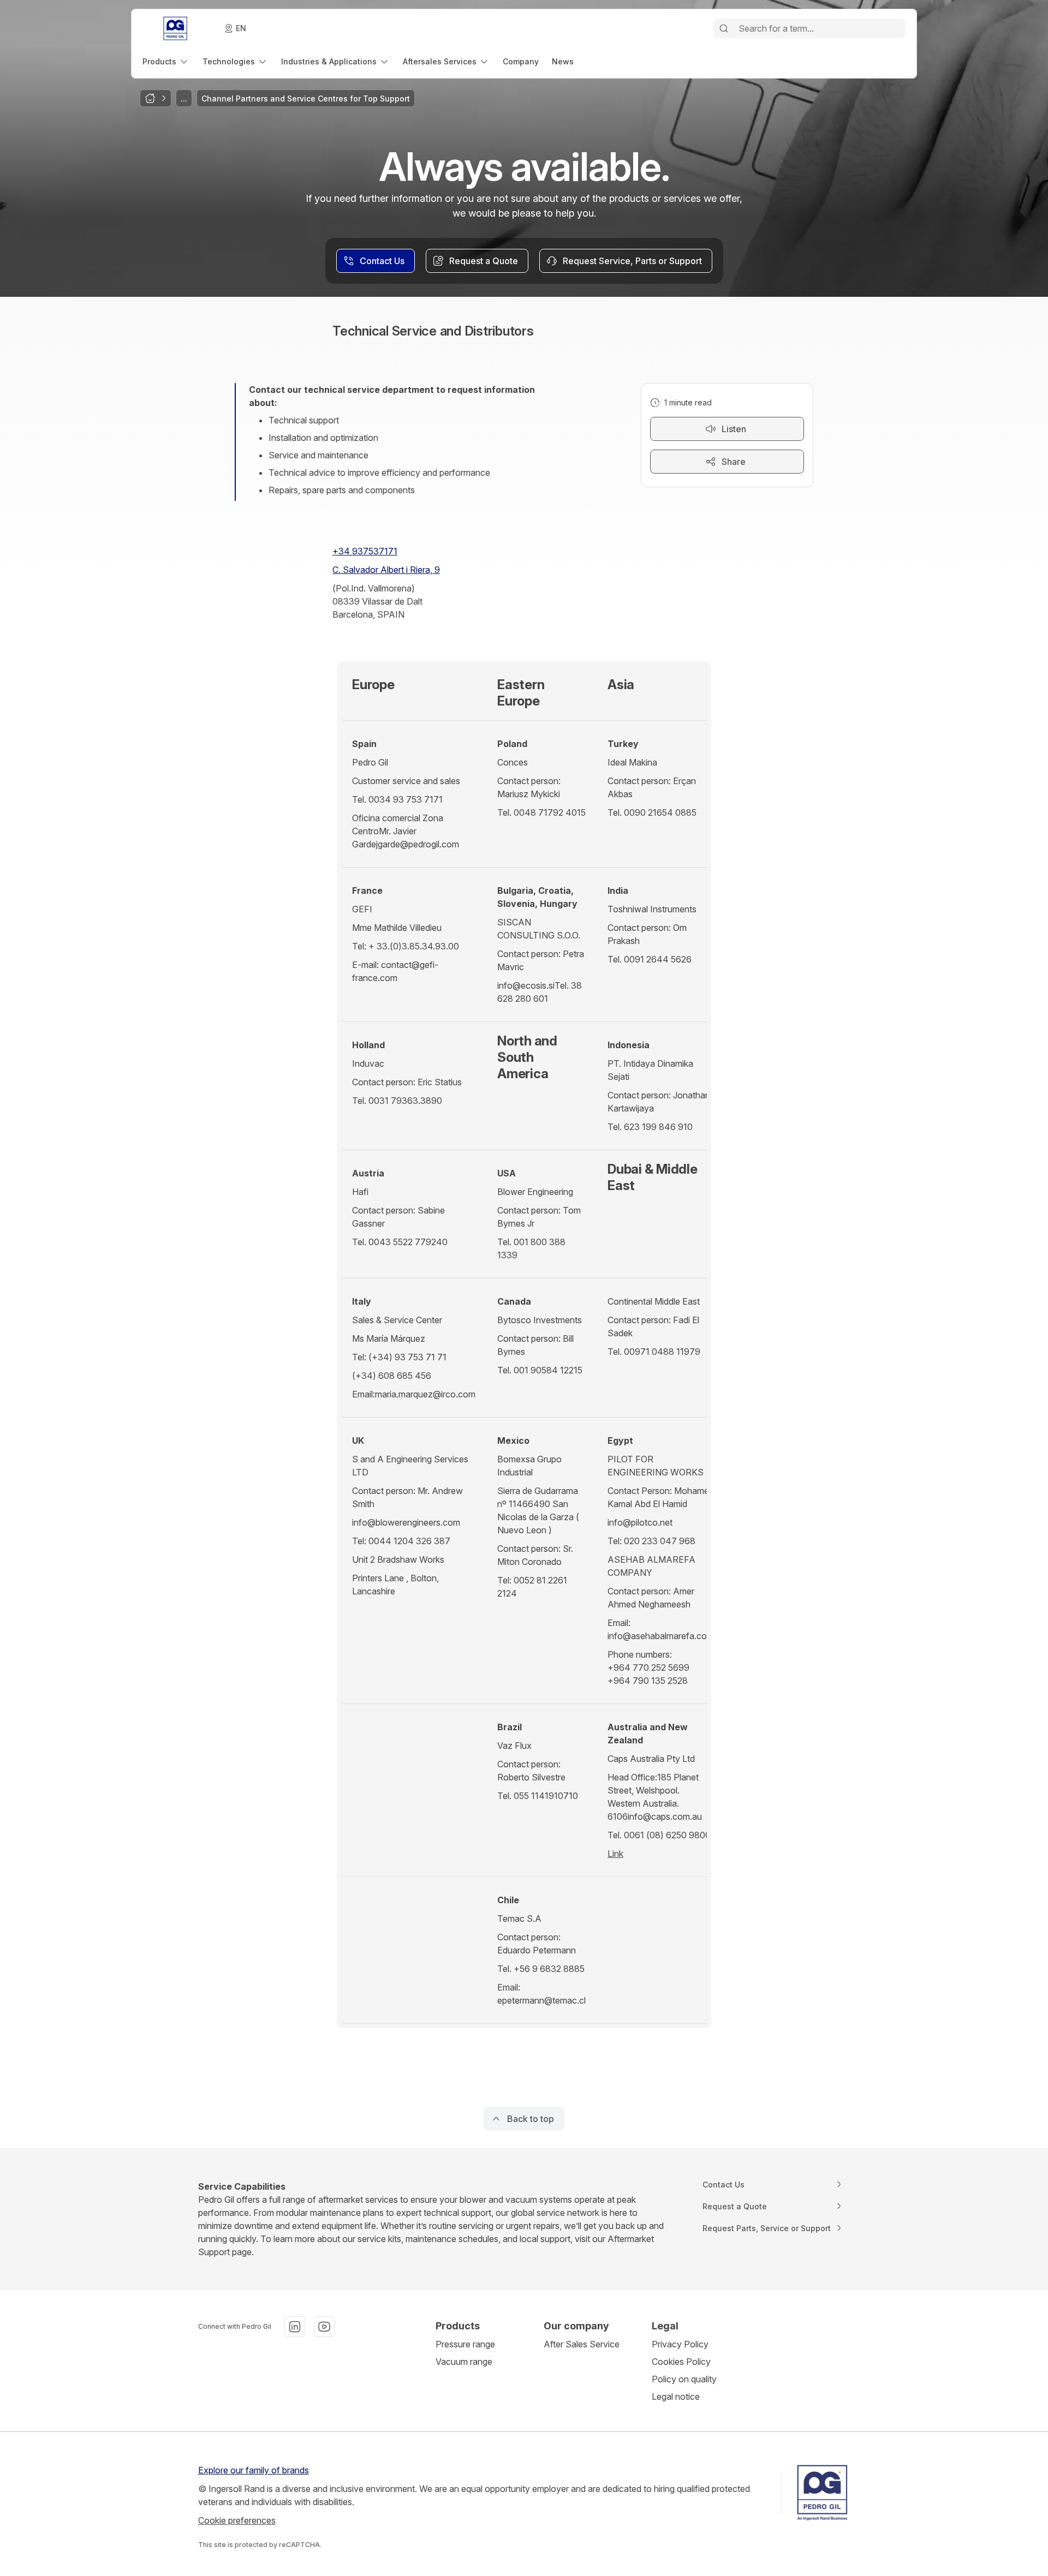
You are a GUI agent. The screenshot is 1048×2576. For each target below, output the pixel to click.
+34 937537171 (365, 551)
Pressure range (465, 2344)
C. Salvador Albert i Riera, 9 (386, 570)
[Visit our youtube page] (324, 2327)
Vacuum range (464, 2362)
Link (615, 1854)
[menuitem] (166, 61)
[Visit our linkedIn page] (295, 2327)
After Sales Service (582, 2344)
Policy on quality (684, 2379)
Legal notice (676, 2396)
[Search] (724, 28)
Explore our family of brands (254, 2470)
